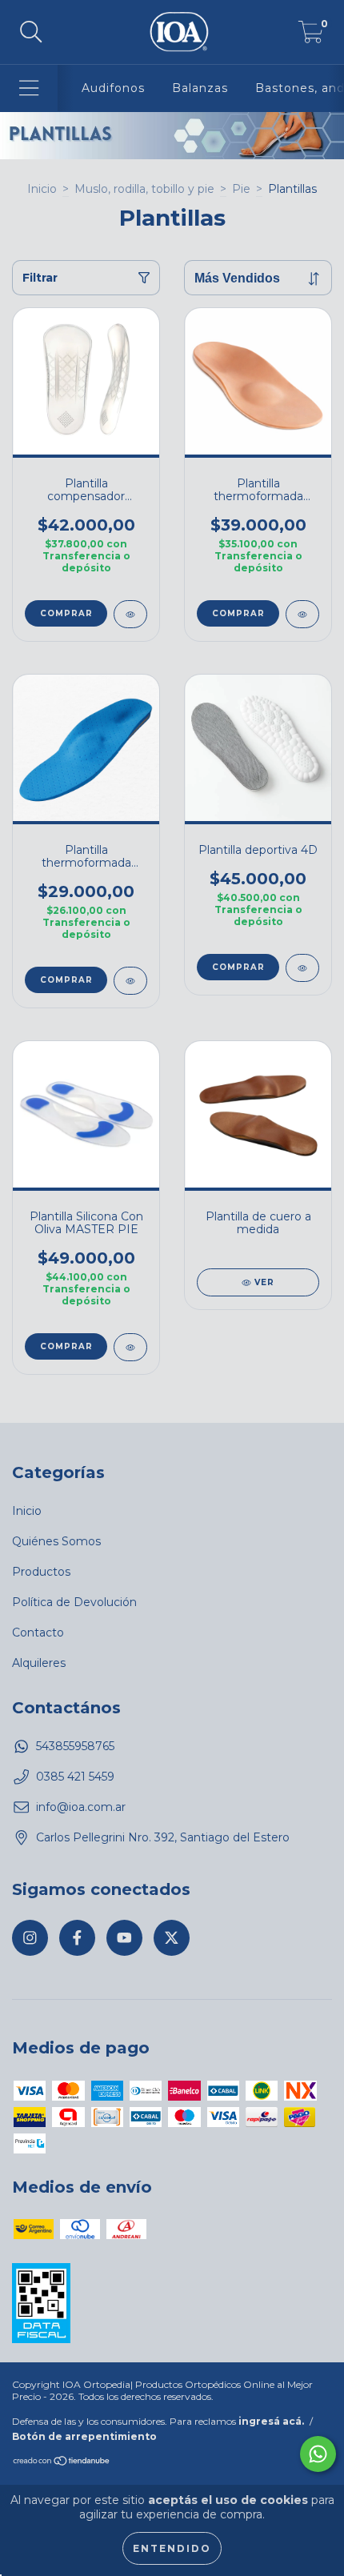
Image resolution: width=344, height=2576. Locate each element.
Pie (241, 189)
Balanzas (200, 88)
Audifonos (113, 88)
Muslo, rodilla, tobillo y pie (144, 189)
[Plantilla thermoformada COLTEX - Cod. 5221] (130, 981)
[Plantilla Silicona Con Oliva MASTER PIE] (130, 1347)
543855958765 (75, 1746)
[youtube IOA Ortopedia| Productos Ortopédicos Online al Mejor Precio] (124, 1938)
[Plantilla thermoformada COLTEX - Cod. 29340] (302, 614)
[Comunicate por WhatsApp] (318, 2454)
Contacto (38, 1633)
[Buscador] (31, 32)
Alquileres (39, 1663)
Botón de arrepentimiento (84, 2436)
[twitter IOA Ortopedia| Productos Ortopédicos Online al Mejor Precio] (172, 1938)
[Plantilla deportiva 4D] (302, 968)
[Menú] (29, 88)
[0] (311, 36)
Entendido (172, 2548)
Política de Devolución (74, 1602)
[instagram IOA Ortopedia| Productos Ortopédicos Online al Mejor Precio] (30, 1938)
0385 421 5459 (75, 1777)
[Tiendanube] (62, 2463)
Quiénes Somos (56, 1541)
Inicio (42, 189)
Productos (41, 1572)
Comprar (66, 613)
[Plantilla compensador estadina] (130, 614)
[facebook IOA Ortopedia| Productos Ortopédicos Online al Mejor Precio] (77, 1938)
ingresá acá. (271, 2421)
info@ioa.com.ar (81, 1807)
